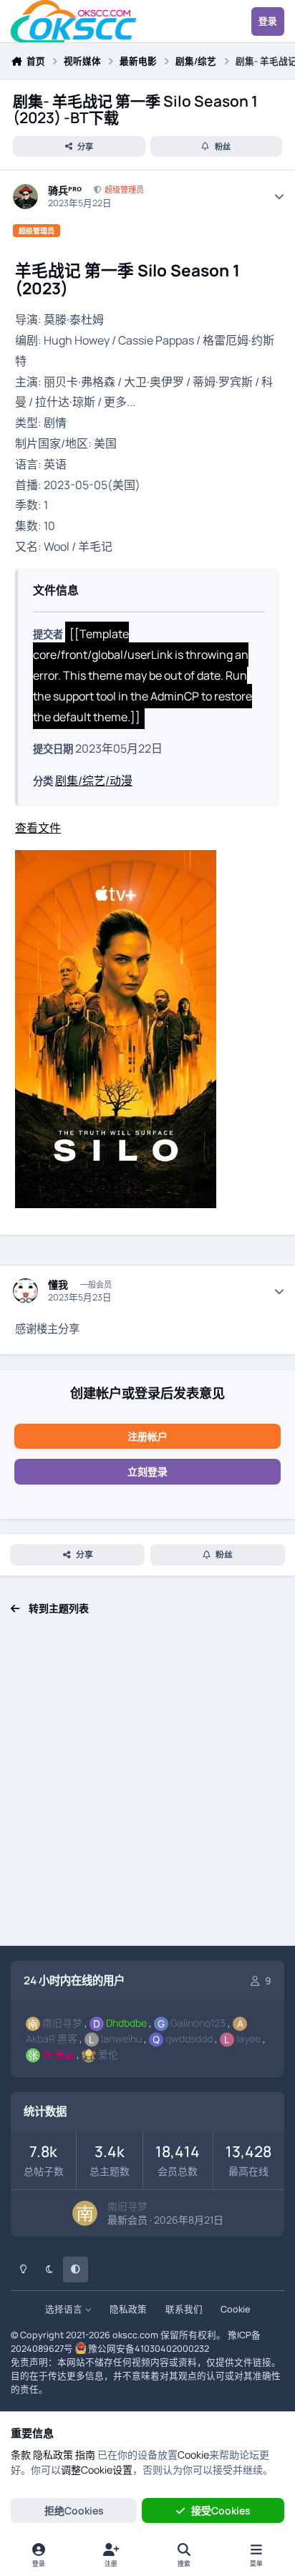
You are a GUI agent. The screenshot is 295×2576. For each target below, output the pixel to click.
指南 (85, 2455)
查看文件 (38, 828)
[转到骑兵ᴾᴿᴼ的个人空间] (25, 197)
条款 (21, 2455)
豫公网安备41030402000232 (149, 2349)
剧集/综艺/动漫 (94, 781)
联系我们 (184, 2309)
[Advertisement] (147, 1788)
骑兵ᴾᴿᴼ (65, 190)
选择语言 (65, 2309)
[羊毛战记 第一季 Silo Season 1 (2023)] (116, 860)
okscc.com (135, 2335)
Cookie (235, 2309)
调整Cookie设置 (97, 2470)
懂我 (58, 1285)
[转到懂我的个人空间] (25, 1291)
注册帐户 (147, 1436)
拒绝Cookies (74, 2510)
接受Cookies (221, 2510)
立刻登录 (147, 1471)
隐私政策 (128, 2309)
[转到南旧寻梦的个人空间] (85, 2213)
